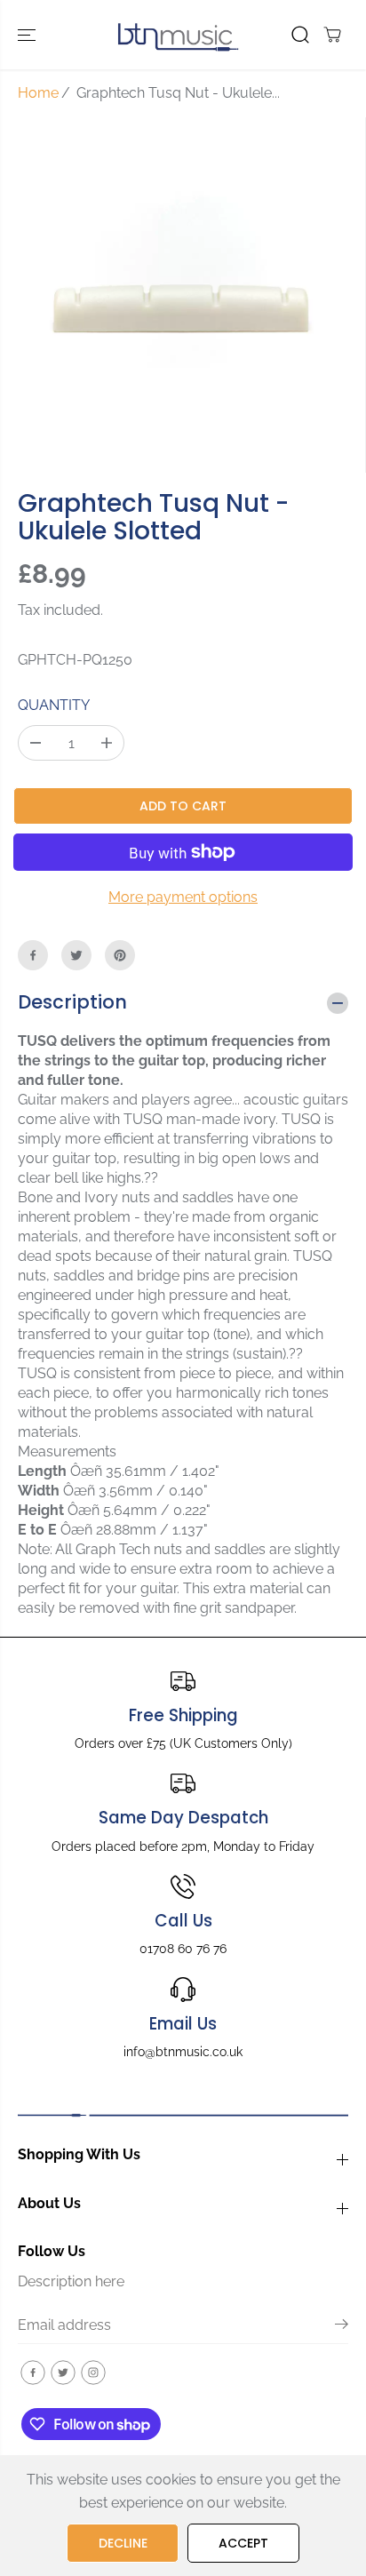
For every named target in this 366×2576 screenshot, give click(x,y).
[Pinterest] (120, 955)
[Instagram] (93, 2373)
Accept (243, 2543)
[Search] (300, 35)
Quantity (54, 705)
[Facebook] (33, 955)
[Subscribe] (342, 2327)
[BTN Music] (179, 35)
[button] (28, 35)
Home (38, 93)
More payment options (183, 897)
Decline (123, 2543)
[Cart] (332, 35)
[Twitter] (76, 955)
